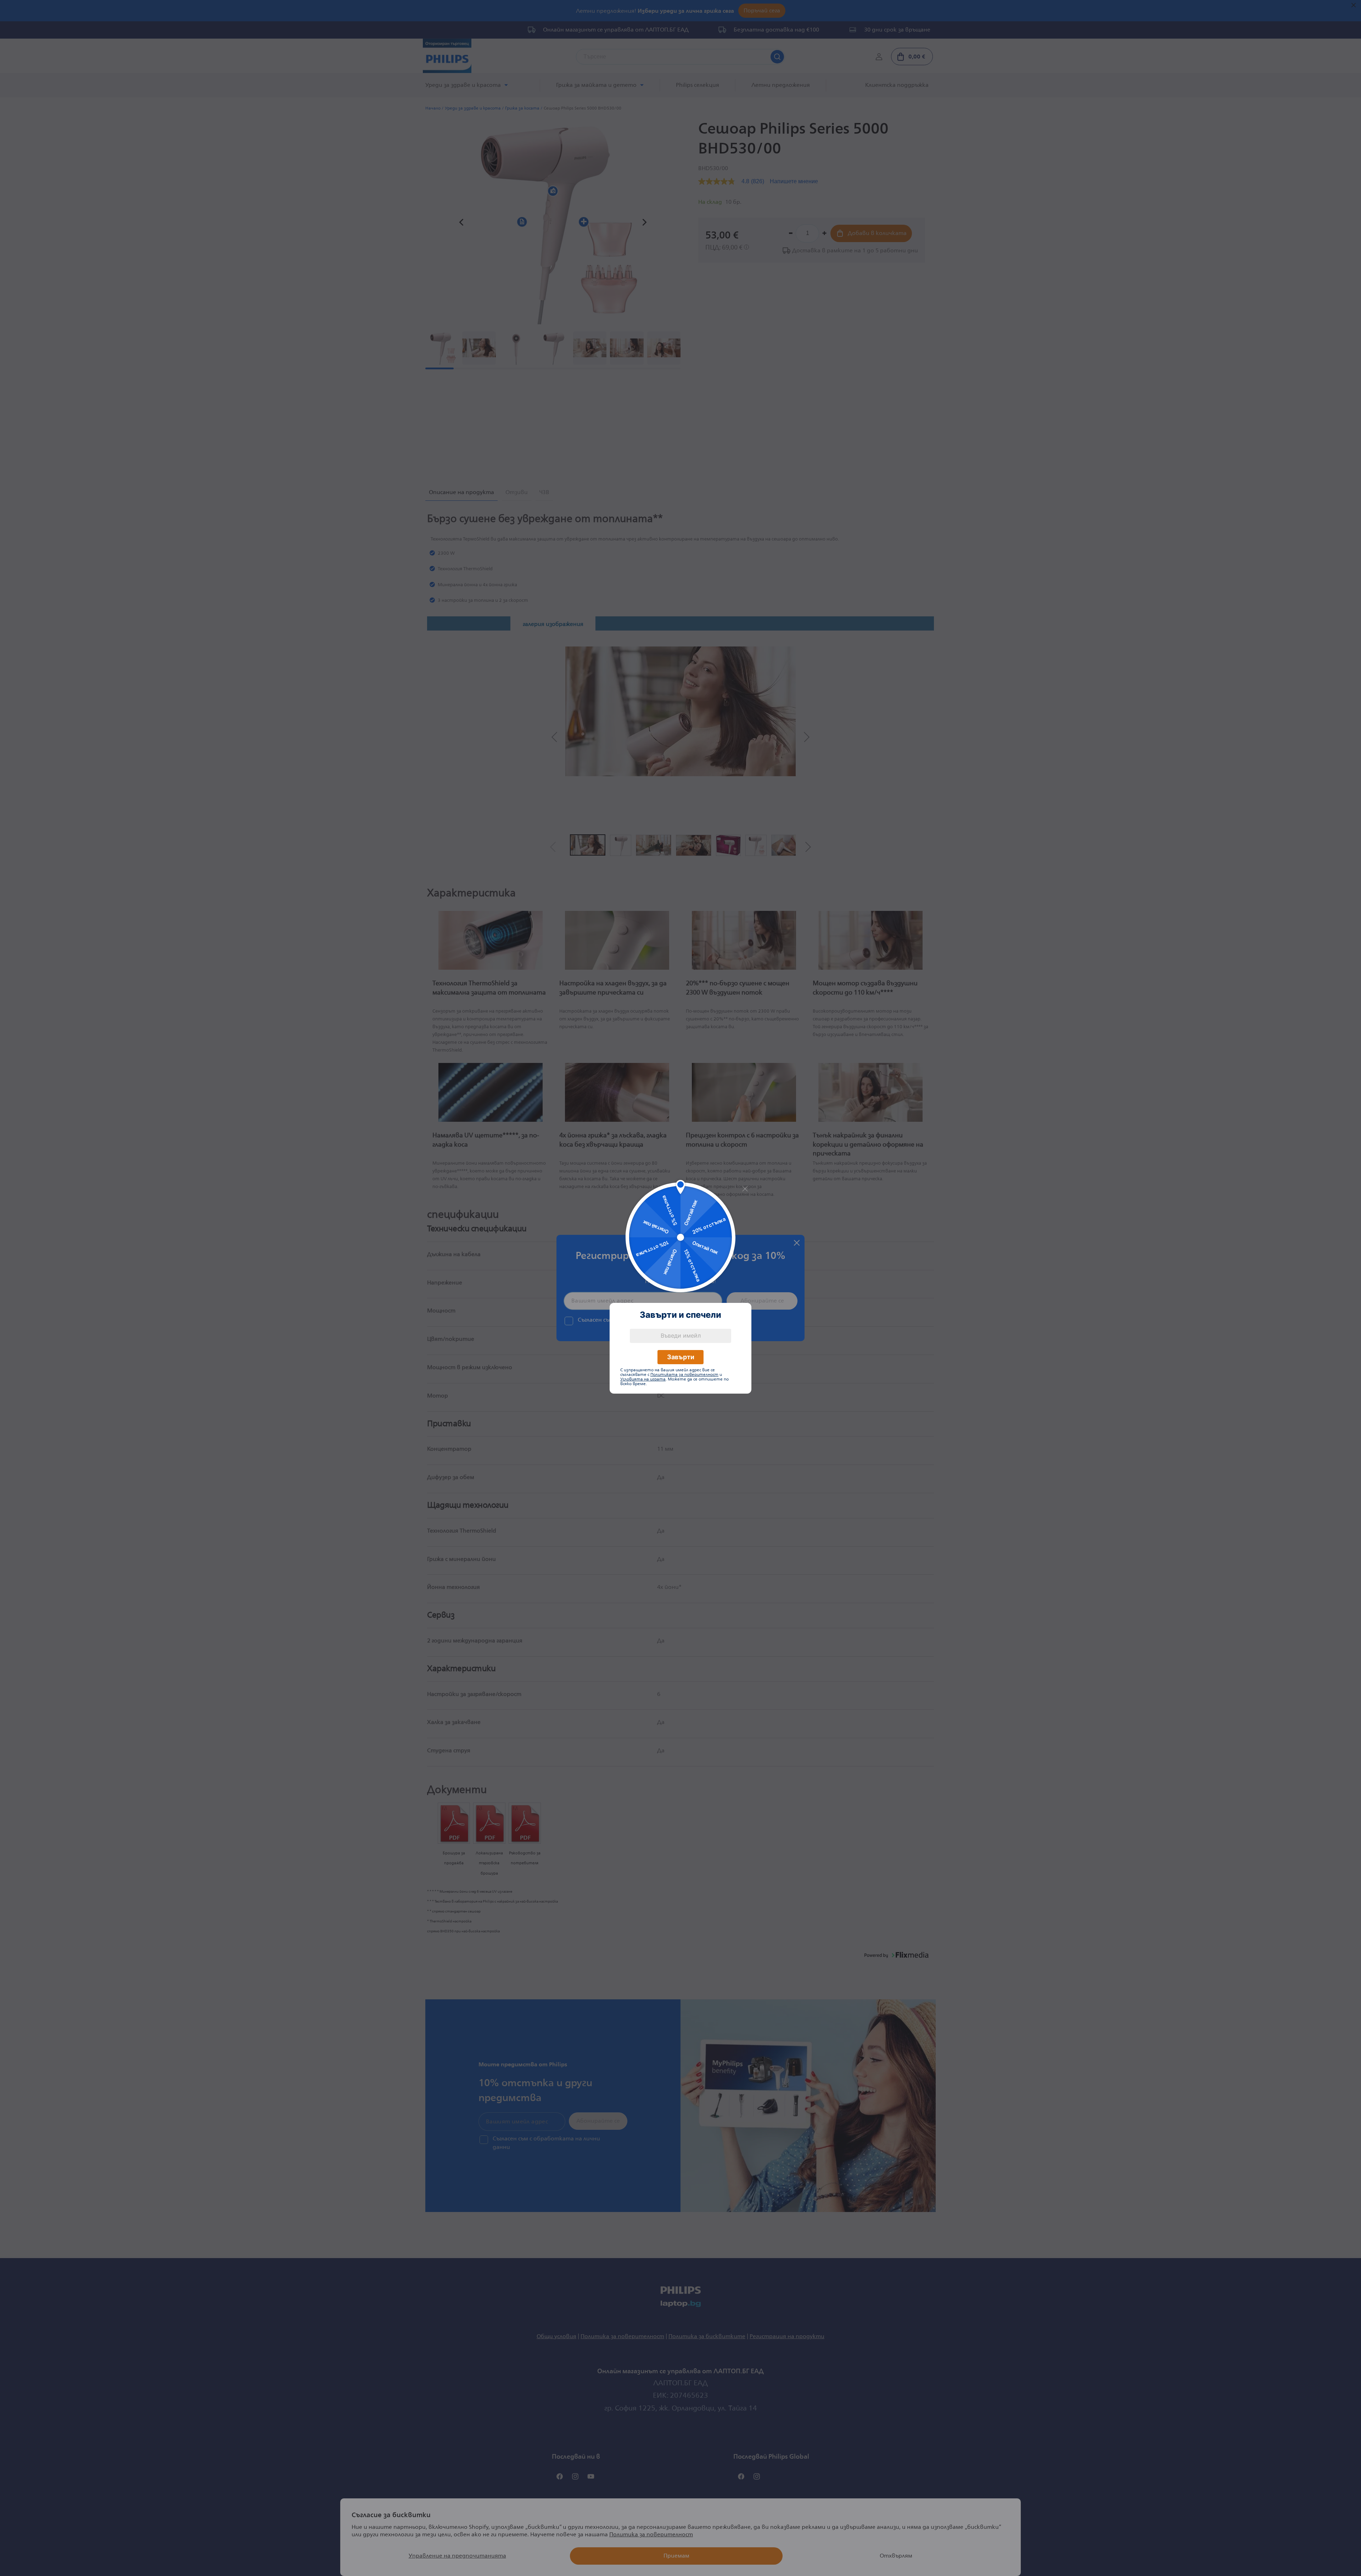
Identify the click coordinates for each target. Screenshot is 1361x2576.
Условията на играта (643, 1379)
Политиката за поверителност (684, 1375)
